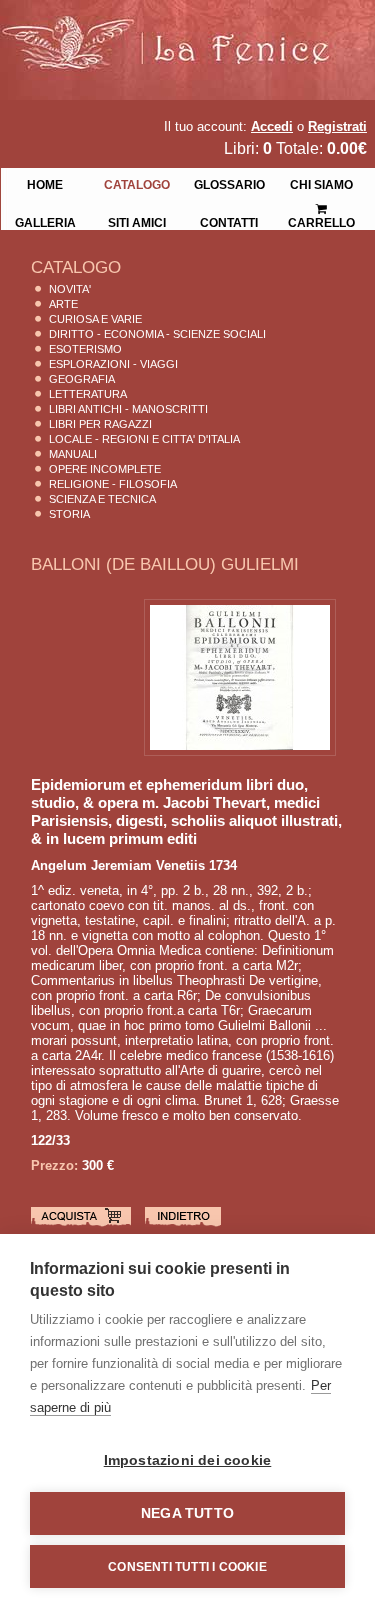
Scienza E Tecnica (102, 499)
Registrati (337, 126)
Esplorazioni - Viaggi (113, 364)
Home (45, 183)
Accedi (272, 126)
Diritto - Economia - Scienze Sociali (157, 334)
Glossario (229, 183)
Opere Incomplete (105, 469)
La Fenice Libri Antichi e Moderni (175, 30)
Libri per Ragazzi (100, 424)
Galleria (45, 221)
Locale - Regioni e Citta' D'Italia (144, 439)
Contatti (229, 221)
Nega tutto (187, 1513)
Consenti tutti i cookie (187, 1567)
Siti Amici (137, 221)
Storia (69, 514)
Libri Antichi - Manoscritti (128, 409)
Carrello (321, 202)
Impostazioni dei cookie (188, 1460)
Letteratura (88, 394)
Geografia (82, 379)
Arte (63, 304)
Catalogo (137, 183)
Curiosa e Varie (95, 319)
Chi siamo (321, 183)
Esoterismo (85, 349)
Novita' (70, 289)
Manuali (73, 454)
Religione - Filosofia (113, 484)
